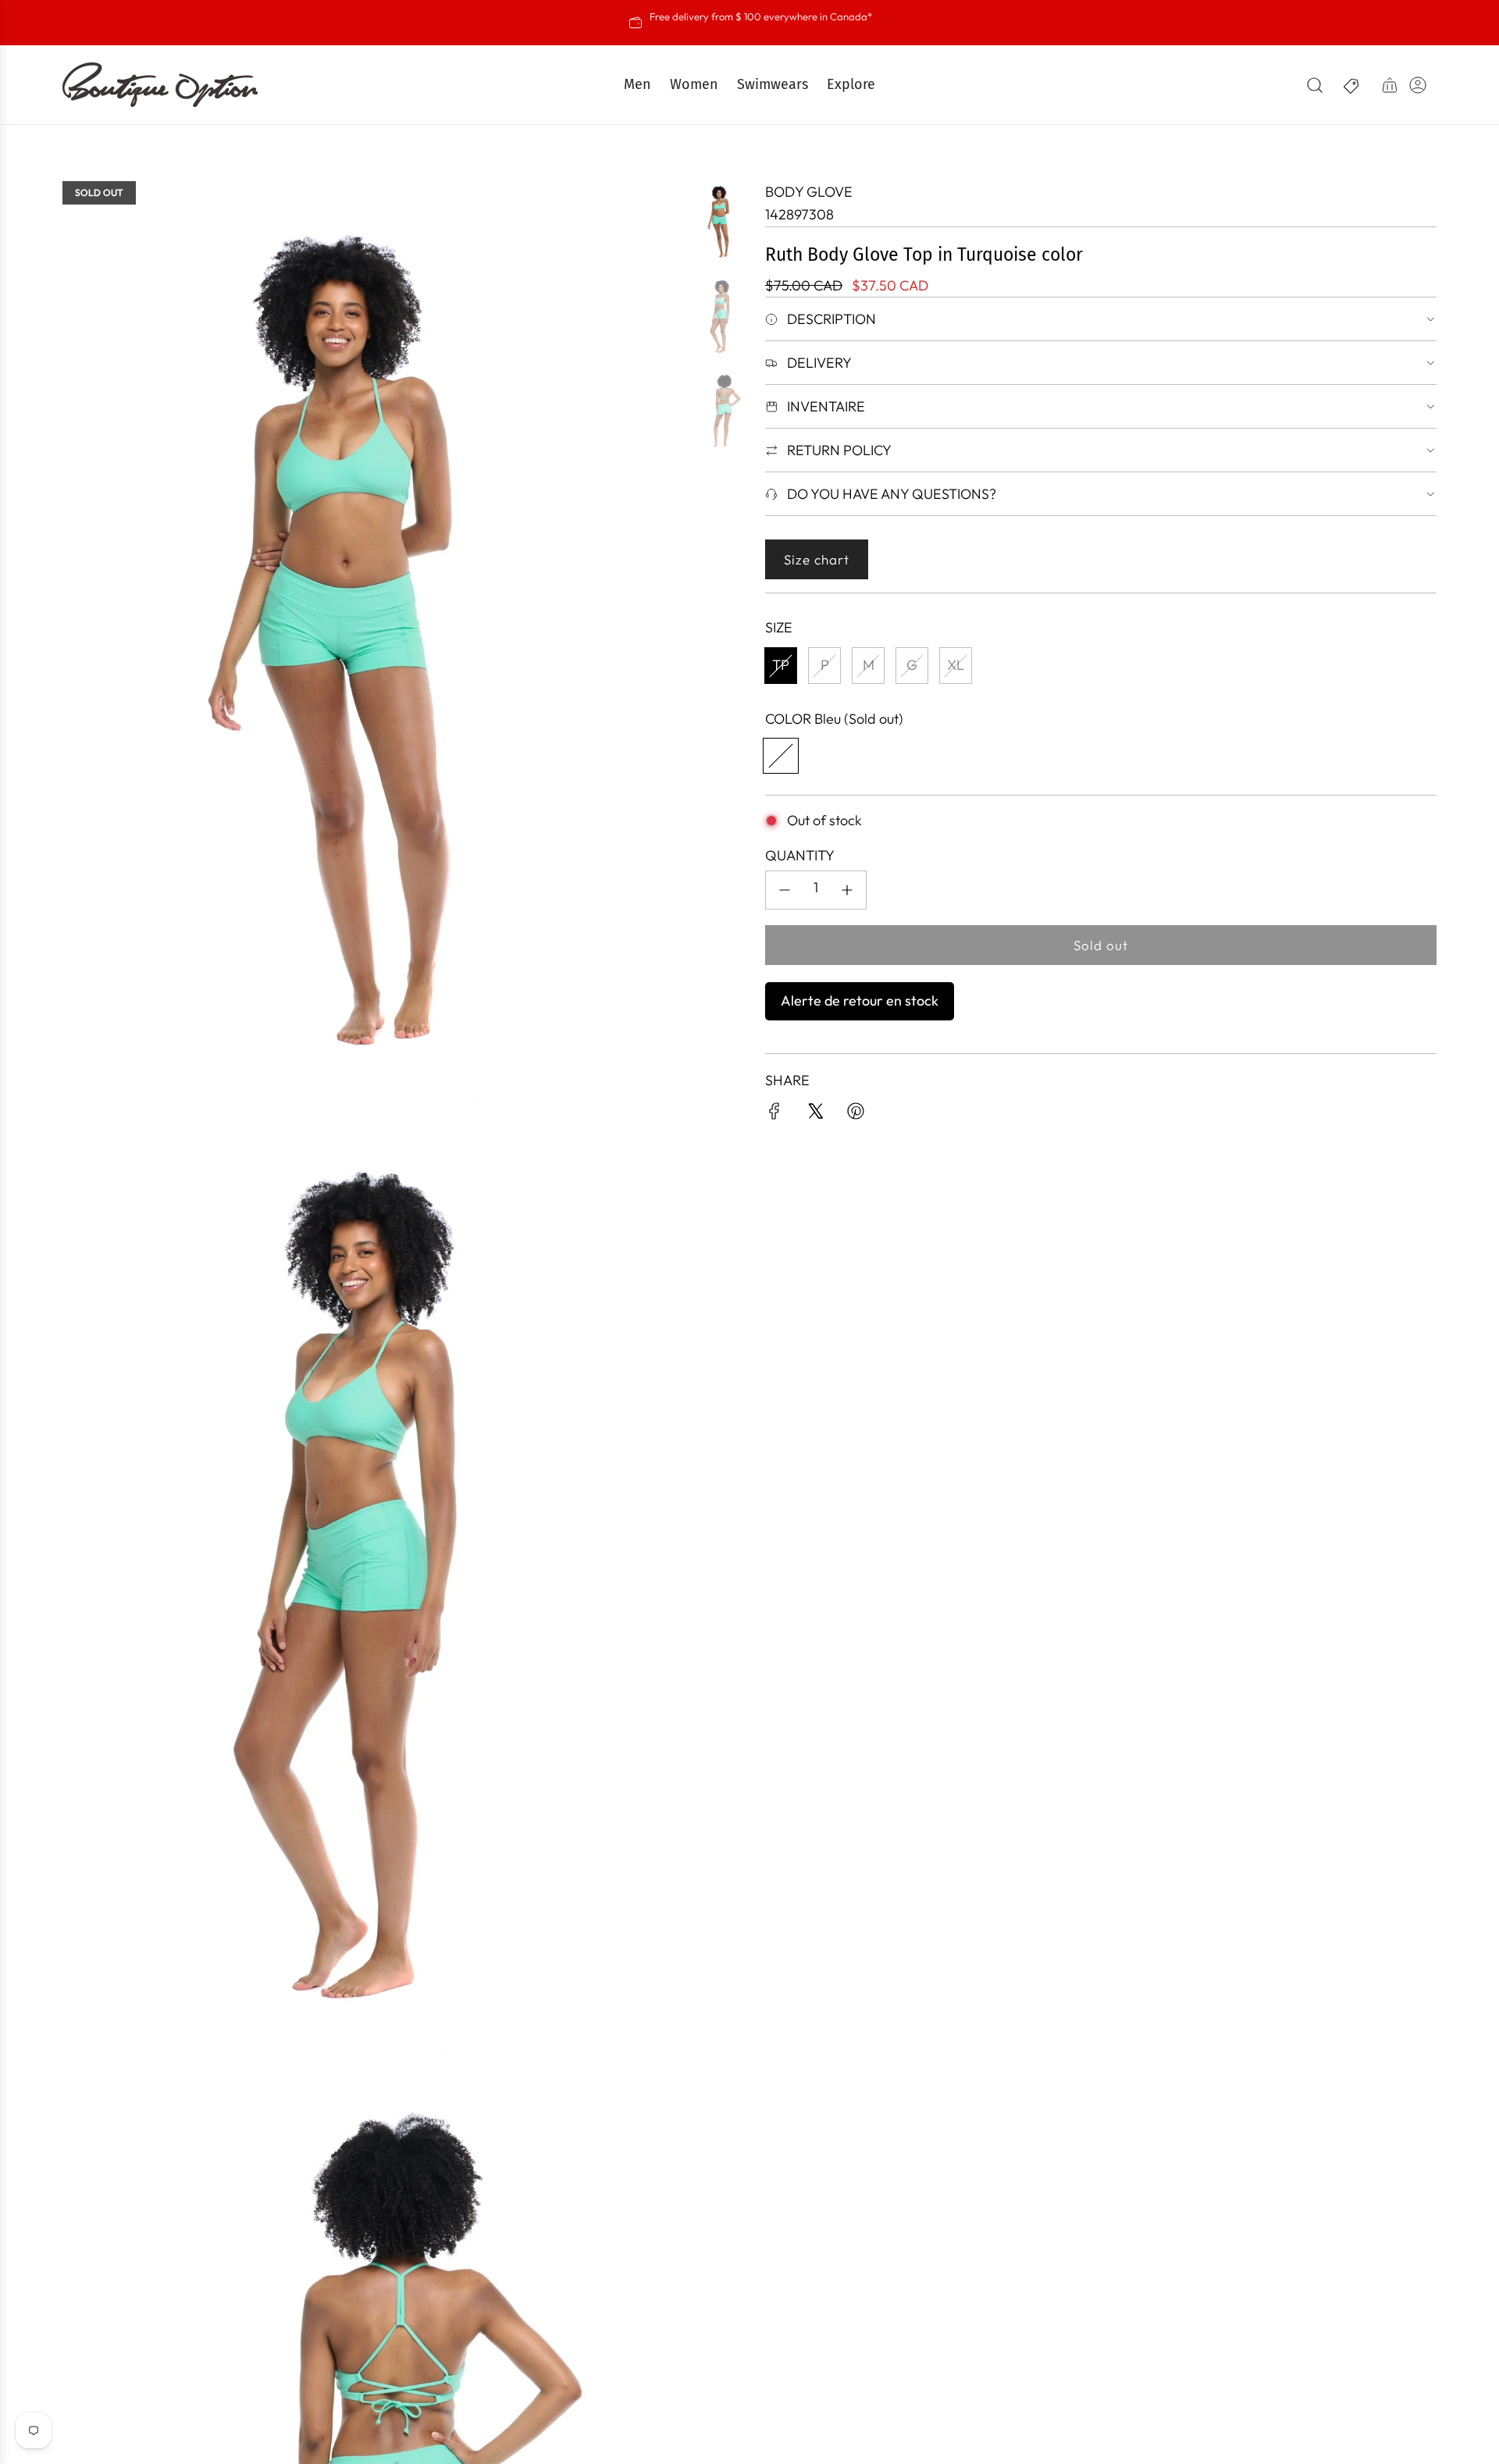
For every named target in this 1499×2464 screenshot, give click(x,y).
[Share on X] (815, 1114)
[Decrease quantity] (785, 890)
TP (781, 665)
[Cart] (1390, 85)
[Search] (1315, 85)
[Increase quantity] (847, 890)
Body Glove (809, 192)
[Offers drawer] (1352, 85)
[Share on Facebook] (774, 1114)
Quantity (800, 855)
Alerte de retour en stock (860, 1001)
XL (956, 665)
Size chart (817, 559)
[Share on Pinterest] (856, 1114)
